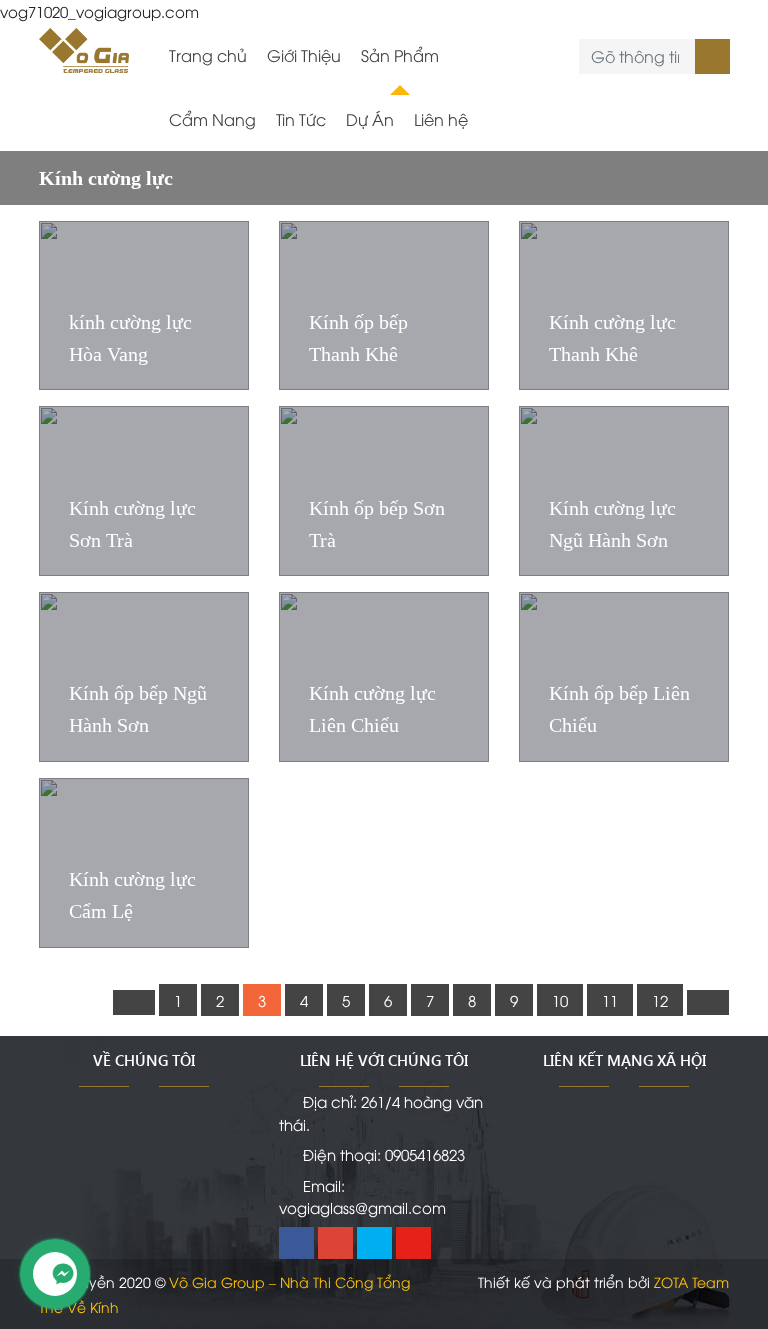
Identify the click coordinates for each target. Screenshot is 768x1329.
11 (610, 1000)
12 (660, 1000)
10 (560, 1000)
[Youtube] (413, 1243)
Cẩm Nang (212, 119)
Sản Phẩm (400, 55)
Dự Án (370, 119)
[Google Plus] (335, 1243)
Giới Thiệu (304, 55)
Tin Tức (301, 119)
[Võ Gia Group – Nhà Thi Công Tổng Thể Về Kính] (84, 47)
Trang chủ (208, 55)
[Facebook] (296, 1243)
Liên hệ (441, 119)
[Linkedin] (374, 1243)
